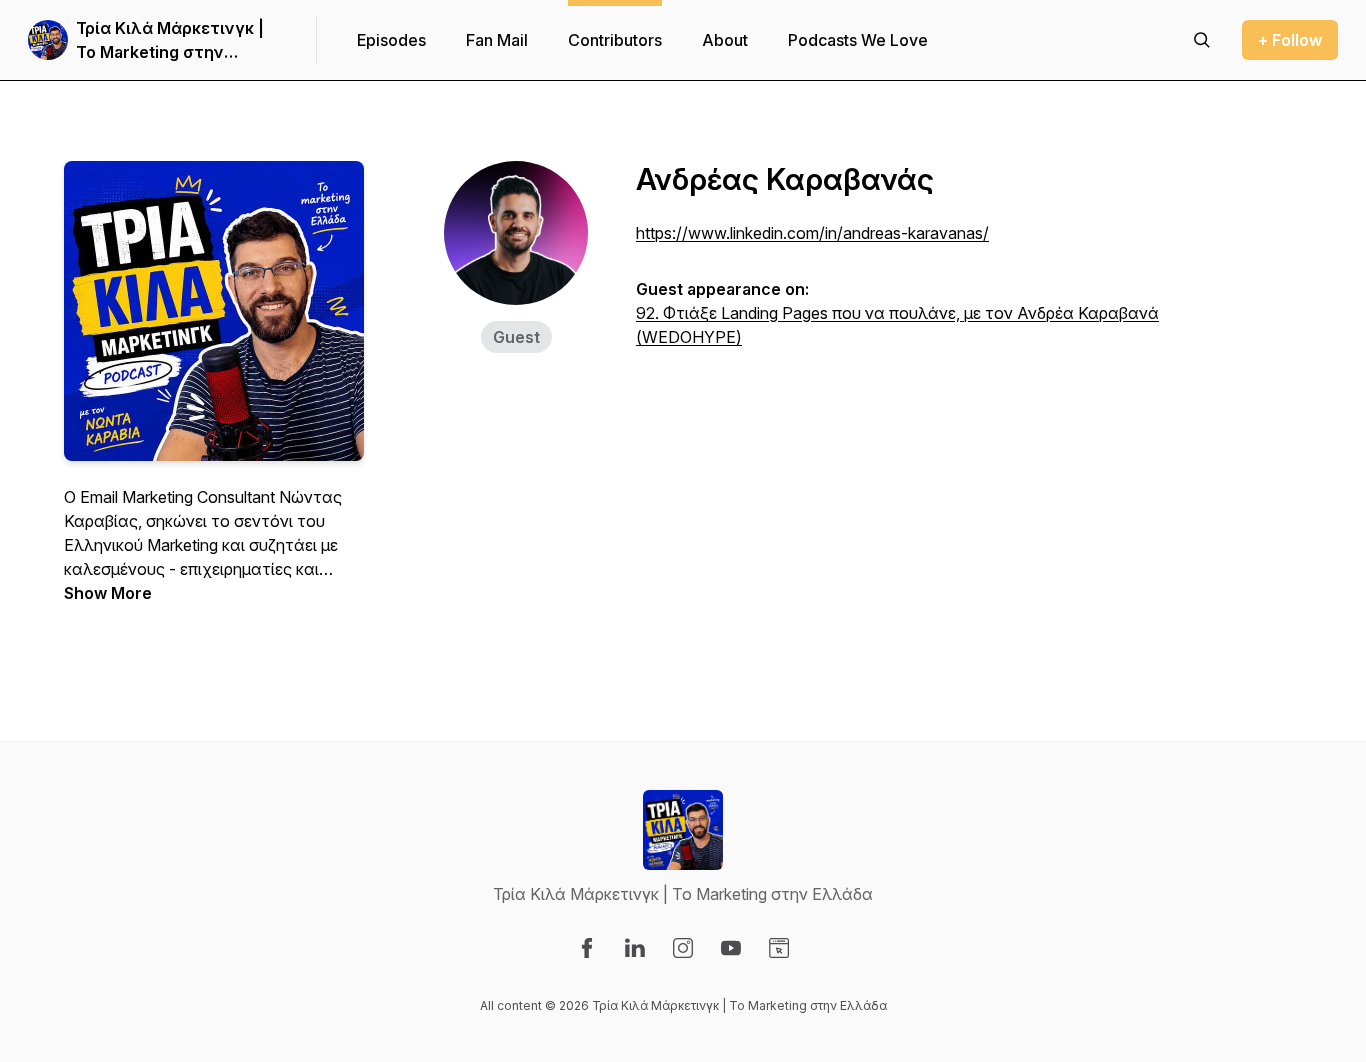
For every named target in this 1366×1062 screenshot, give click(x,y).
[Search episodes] (1202, 40)
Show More (108, 593)
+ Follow (1290, 40)
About (725, 40)
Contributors (615, 40)
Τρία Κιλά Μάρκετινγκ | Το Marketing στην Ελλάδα (170, 41)
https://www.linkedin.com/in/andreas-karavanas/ (812, 233)
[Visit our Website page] (779, 948)
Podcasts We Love (858, 40)
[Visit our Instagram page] (683, 948)
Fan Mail (497, 40)
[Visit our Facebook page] (587, 948)
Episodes (391, 40)
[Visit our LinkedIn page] (635, 948)
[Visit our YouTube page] (731, 948)
